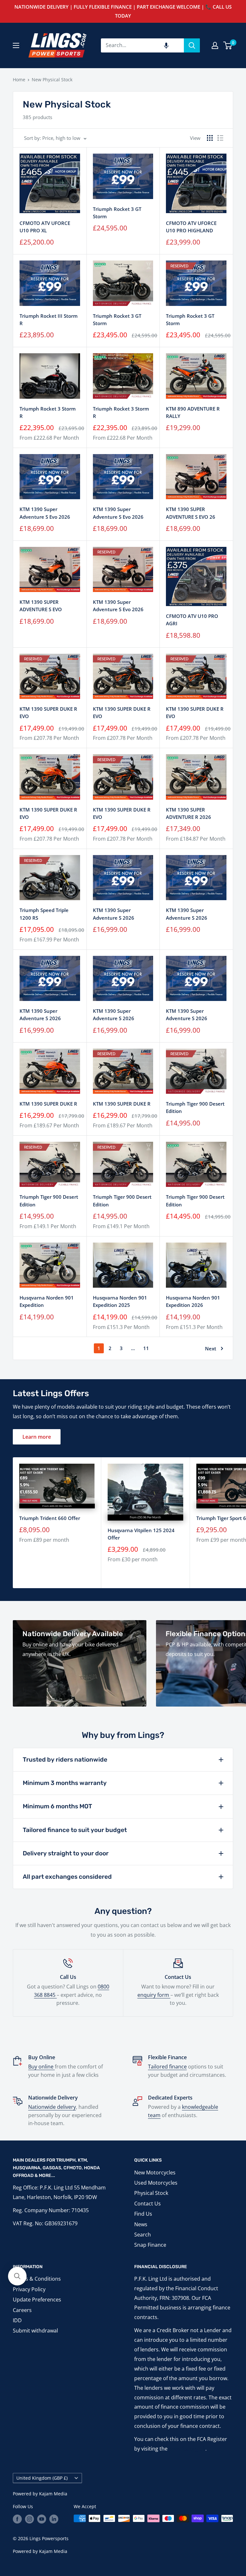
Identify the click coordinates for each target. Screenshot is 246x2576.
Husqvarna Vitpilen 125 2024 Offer (141, 1534)
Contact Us (148, 2204)
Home (19, 80)
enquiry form (154, 1995)
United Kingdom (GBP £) (42, 2478)
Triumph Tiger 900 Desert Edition (195, 1107)
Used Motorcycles (156, 2183)
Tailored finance (167, 2067)
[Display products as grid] (210, 138)
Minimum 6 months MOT (57, 1806)
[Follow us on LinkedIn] (54, 2519)
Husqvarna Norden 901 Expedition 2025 (120, 1301)
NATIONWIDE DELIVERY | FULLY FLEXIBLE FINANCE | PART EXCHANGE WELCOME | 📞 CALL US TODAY (123, 11)
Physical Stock (151, 2193)
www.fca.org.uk (187, 2449)
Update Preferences (37, 2300)
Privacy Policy (29, 2289)
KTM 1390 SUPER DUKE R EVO (48, 712)
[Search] (192, 45)
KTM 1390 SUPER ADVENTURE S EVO (41, 606)
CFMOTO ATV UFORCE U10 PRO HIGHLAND (191, 227)
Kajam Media (53, 2494)
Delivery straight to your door (66, 1853)
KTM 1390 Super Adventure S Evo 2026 (45, 513)
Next (211, 1348)
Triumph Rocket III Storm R (49, 320)
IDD (17, 2320)
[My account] (215, 45)
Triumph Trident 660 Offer (50, 1518)
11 (146, 1348)
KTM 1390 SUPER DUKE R (48, 1104)
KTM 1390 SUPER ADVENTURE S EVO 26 (191, 513)
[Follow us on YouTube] (42, 2519)
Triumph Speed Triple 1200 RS (44, 914)
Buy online (41, 2067)
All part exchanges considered (67, 1877)
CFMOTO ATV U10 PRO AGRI (192, 620)
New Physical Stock (52, 80)
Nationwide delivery (52, 2107)
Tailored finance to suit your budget (75, 1830)
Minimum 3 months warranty (65, 1783)
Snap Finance (150, 2245)
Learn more (37, 1437)
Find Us (143, 2214)
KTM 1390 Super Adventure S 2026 (114, 914)
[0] (228, 45)
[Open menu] (16, 45)
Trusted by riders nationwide (65, 1760)
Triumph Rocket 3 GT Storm (117, 213)
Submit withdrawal (35, 2331)
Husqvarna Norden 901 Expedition (47, 1301)
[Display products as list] (220, 138)
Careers (22, 2310)
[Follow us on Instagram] (29, 2519)
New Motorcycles (155, 2172)
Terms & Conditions (37, 2279)
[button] (166, 45)
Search (143, 2235)
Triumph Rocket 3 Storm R (48, 412)
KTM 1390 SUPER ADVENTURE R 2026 (189, 813)
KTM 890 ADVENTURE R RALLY (193, 412)
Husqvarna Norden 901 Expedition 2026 (193, 1301)
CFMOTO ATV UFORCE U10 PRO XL (45, 227)
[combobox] (142, 45)
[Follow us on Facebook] (17, 2519)
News (141, 2224)
